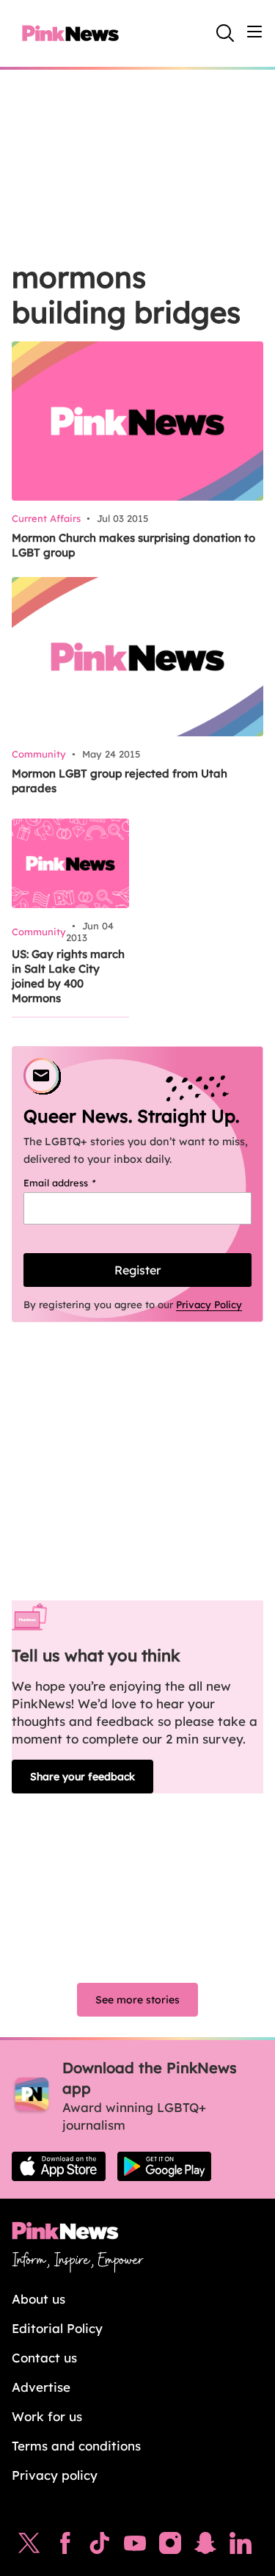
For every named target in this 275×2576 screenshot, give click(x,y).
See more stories (137, 2000)
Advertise (41, 2387)
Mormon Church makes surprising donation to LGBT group (133, 545)
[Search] (225, 33)
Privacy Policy (209, 1305)
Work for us (47, 2416)
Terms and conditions (76, 2446)
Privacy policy (55, 2475)
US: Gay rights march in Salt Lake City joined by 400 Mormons (68, 976)
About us (38, 2299)
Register (137, 1270)
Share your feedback (82, 1777)
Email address (78, 1183)
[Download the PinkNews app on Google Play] (164, 2166)
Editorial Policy (57, 2328)
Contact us (44, 2358)
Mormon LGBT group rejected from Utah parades (120, 781)
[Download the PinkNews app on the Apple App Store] (59, 2166)
